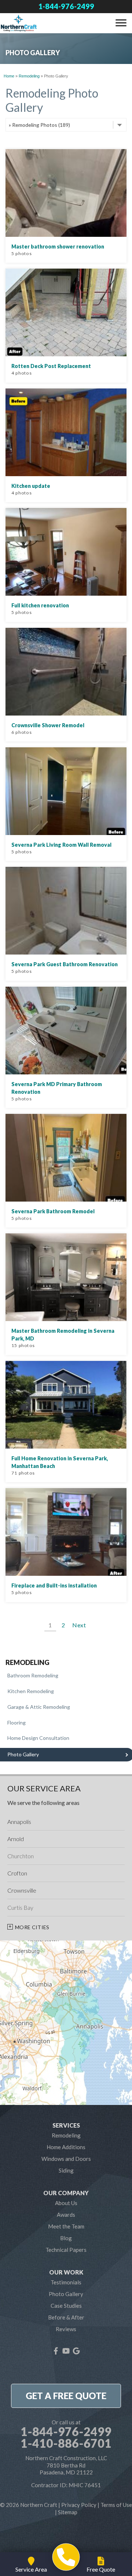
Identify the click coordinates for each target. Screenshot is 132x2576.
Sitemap (68, 2512)
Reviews (66, 2329)
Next (79, 1625)
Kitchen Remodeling (31, 1691)
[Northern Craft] (66, 2557)
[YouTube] (66, 2351)
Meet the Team (66, 2226)
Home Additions (66, 2147)
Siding (66, 2170)
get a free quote (66, 2396)
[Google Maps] (76, 2351)
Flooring (16, 1723)
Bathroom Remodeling (33, 1675)
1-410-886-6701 (66, 2443)
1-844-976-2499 (66, 6)
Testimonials (66, 2282)
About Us (66, 2203)
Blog (66, 2238)
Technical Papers (66, 2250)
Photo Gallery (66, 2294)
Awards (66, 2215)
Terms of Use (116, 2505)
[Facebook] (56, 2351)
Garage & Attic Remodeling (39, 1707)
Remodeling (27, 1663)
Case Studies (66, 2306)
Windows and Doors (66, 2159)
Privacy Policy (79, 2505)
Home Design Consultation (38, 1738)
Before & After (66, 2317)
